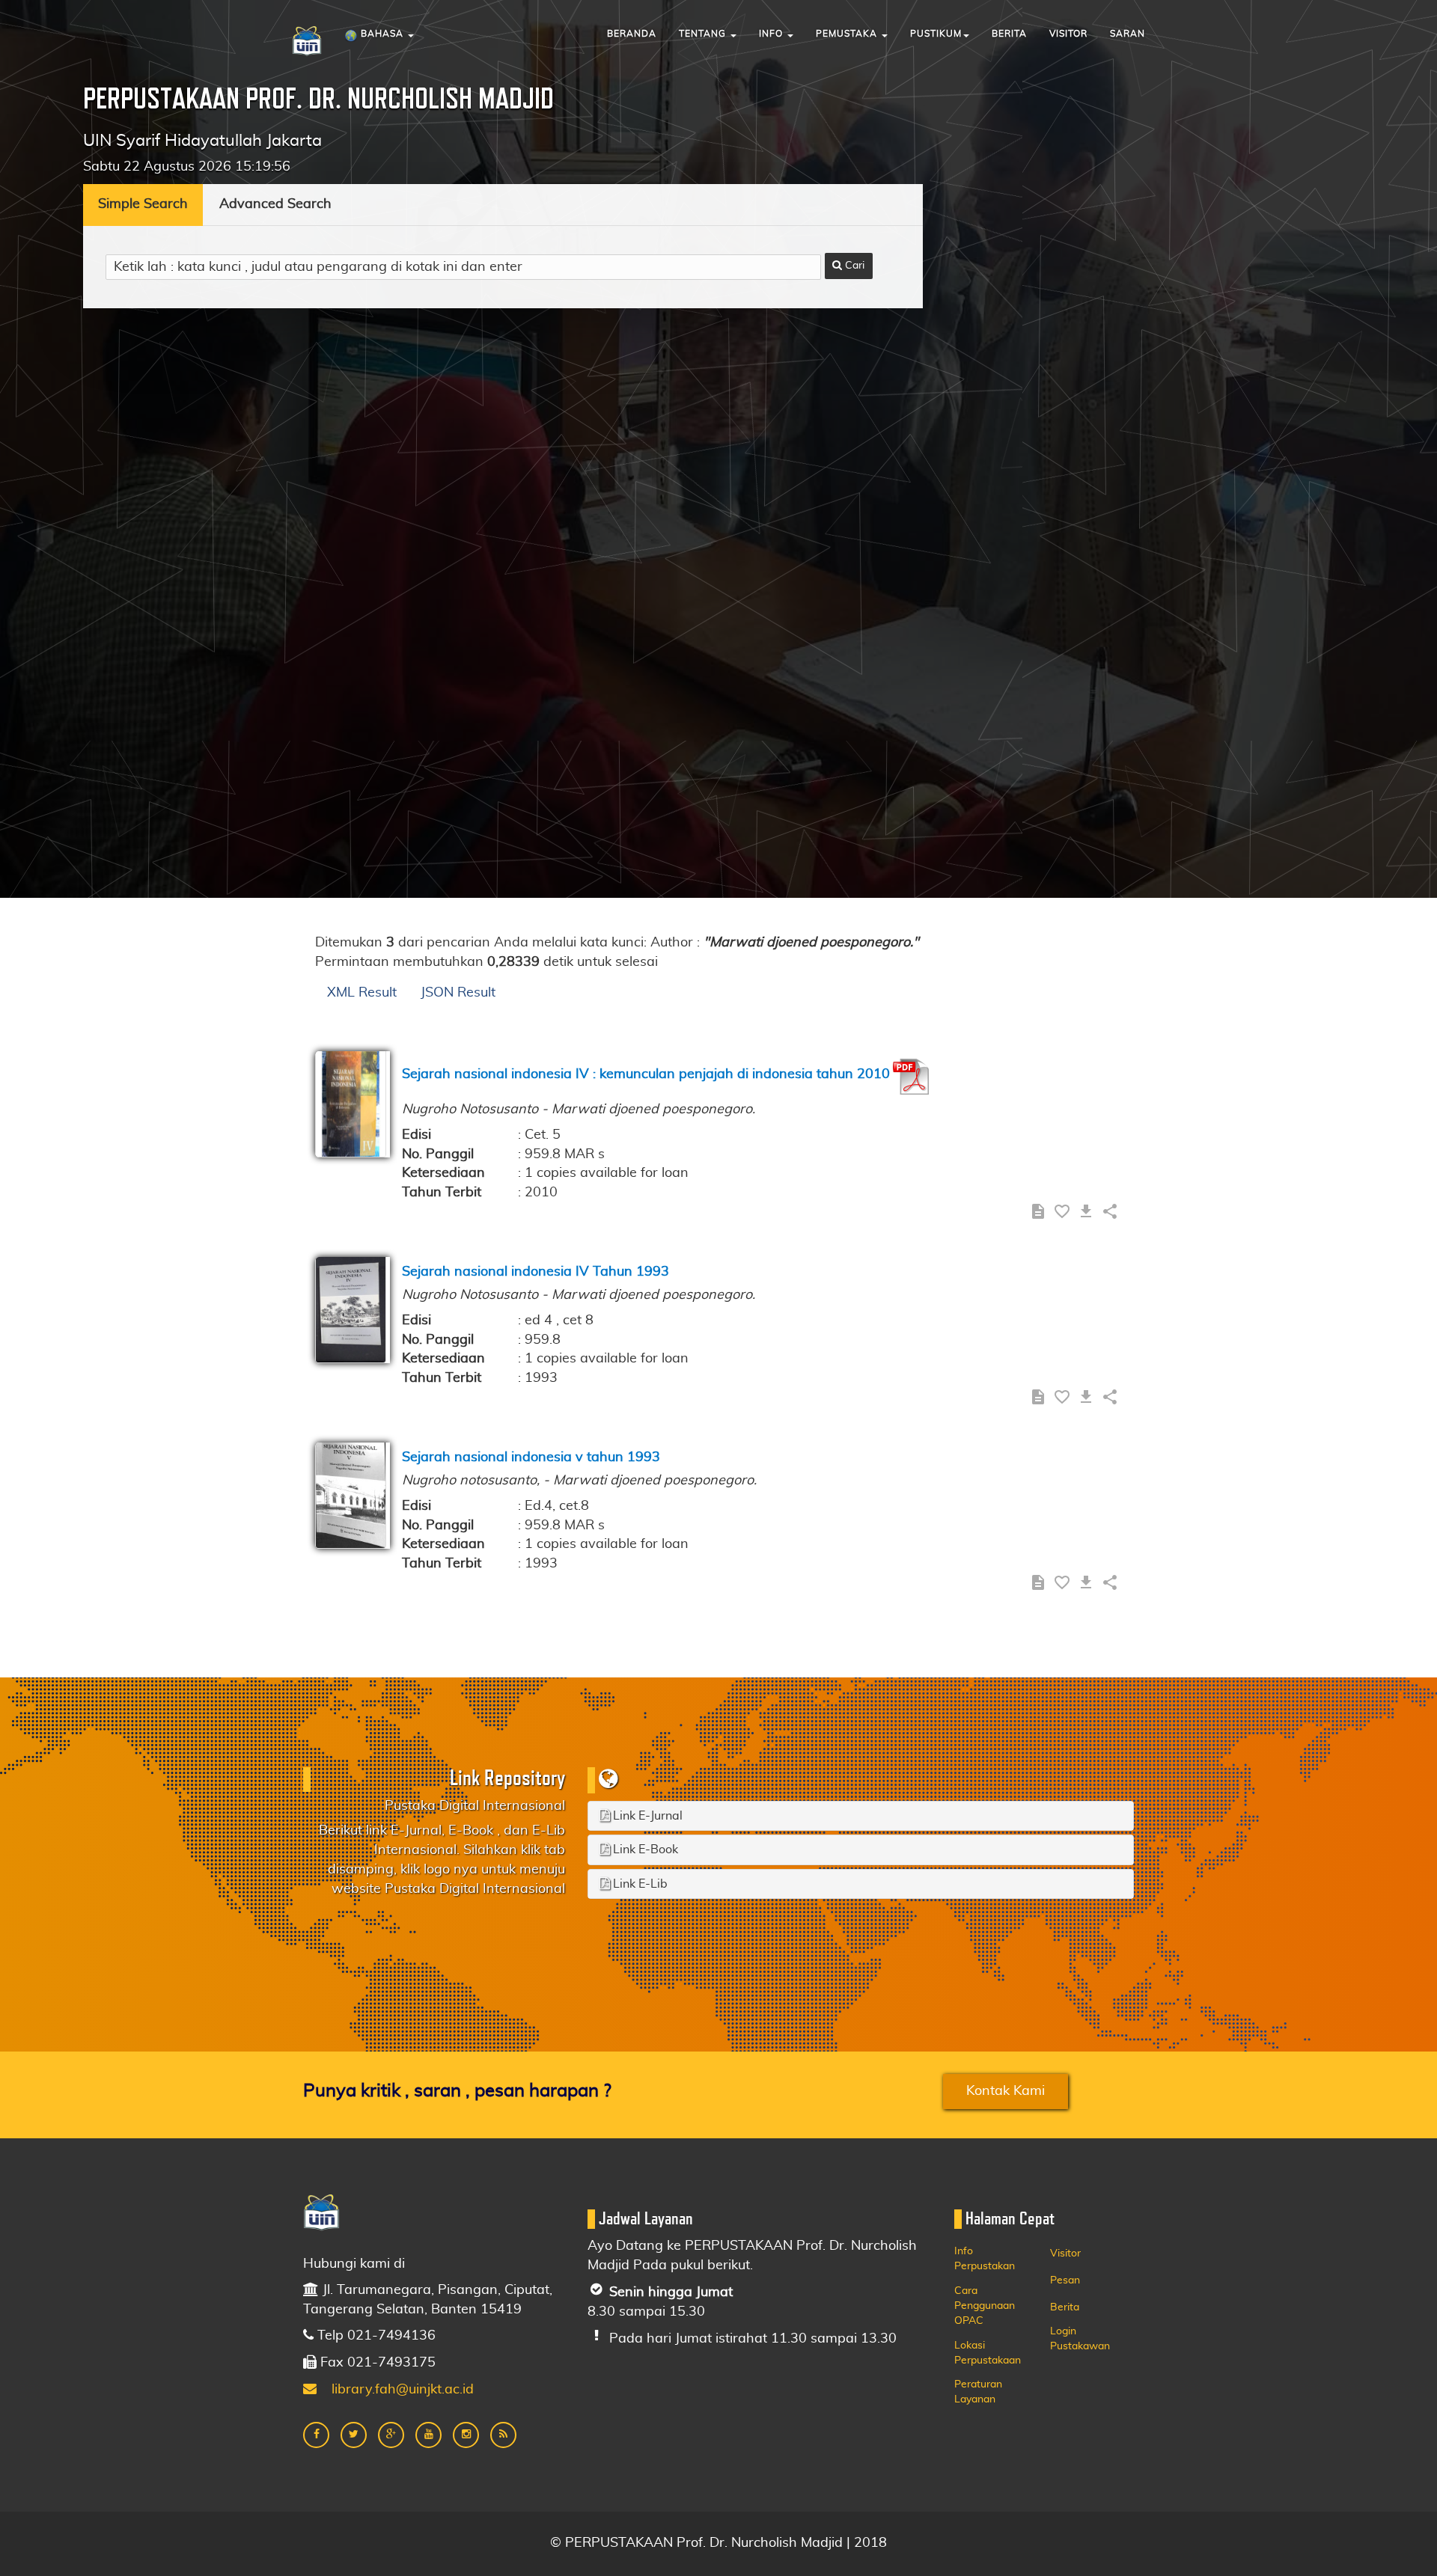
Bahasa (382, 34)
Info (772, 34)
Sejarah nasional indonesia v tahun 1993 (531, 1457)
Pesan (1065, 2280)
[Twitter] (354, 2435)
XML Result (362, 993)
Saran (1128, 34)
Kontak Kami (1006, 2091)
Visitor (1068, 34)
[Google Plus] (391, 2435)
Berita (1009, 34)
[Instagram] (466, 2435)
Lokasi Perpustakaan (988, 2353)
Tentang (704, 34)
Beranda (632, 34)
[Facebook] (316, 2435)
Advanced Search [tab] (275, 204)
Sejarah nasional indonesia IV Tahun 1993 (536, 1272)
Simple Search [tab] (143, 204)
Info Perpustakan (985, 2259)
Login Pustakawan (1080, 2339)
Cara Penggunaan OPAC (985, 2306)
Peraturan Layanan (978, 2392)
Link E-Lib (639, 1884)
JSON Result (458, 993)
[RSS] (503, 2435)
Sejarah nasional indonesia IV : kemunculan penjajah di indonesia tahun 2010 (646, 1074)
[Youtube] (428, 2435)
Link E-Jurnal (646, 1816)
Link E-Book (644, 1850)
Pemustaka (848, 34)
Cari (853, 266)
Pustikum (936, 34)
